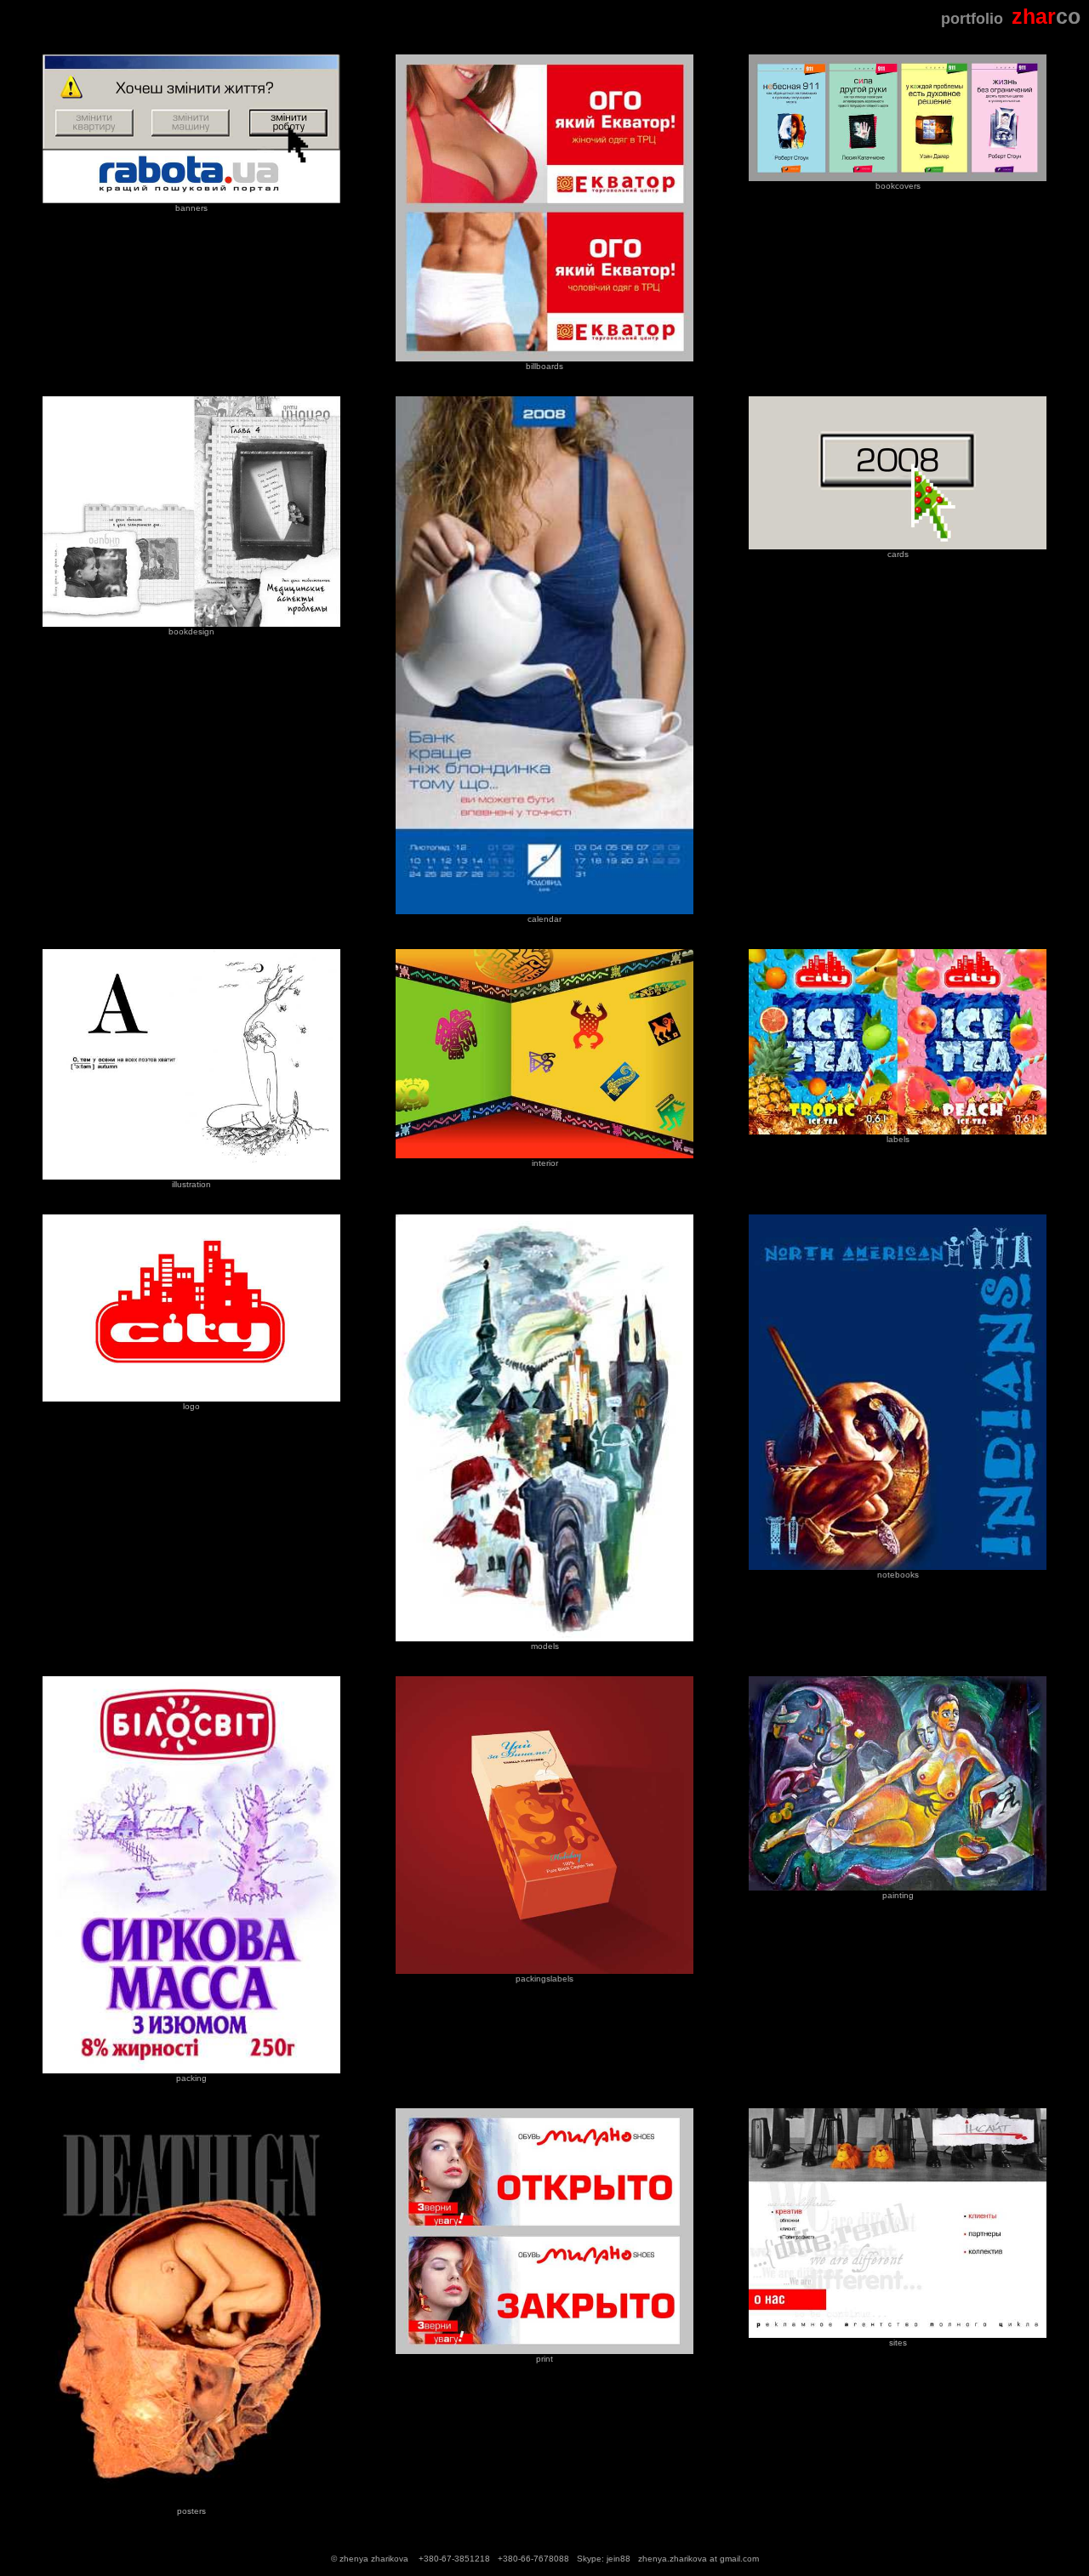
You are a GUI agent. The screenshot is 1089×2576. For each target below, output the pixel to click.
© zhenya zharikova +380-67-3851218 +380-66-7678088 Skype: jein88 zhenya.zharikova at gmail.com (545, 2559)
